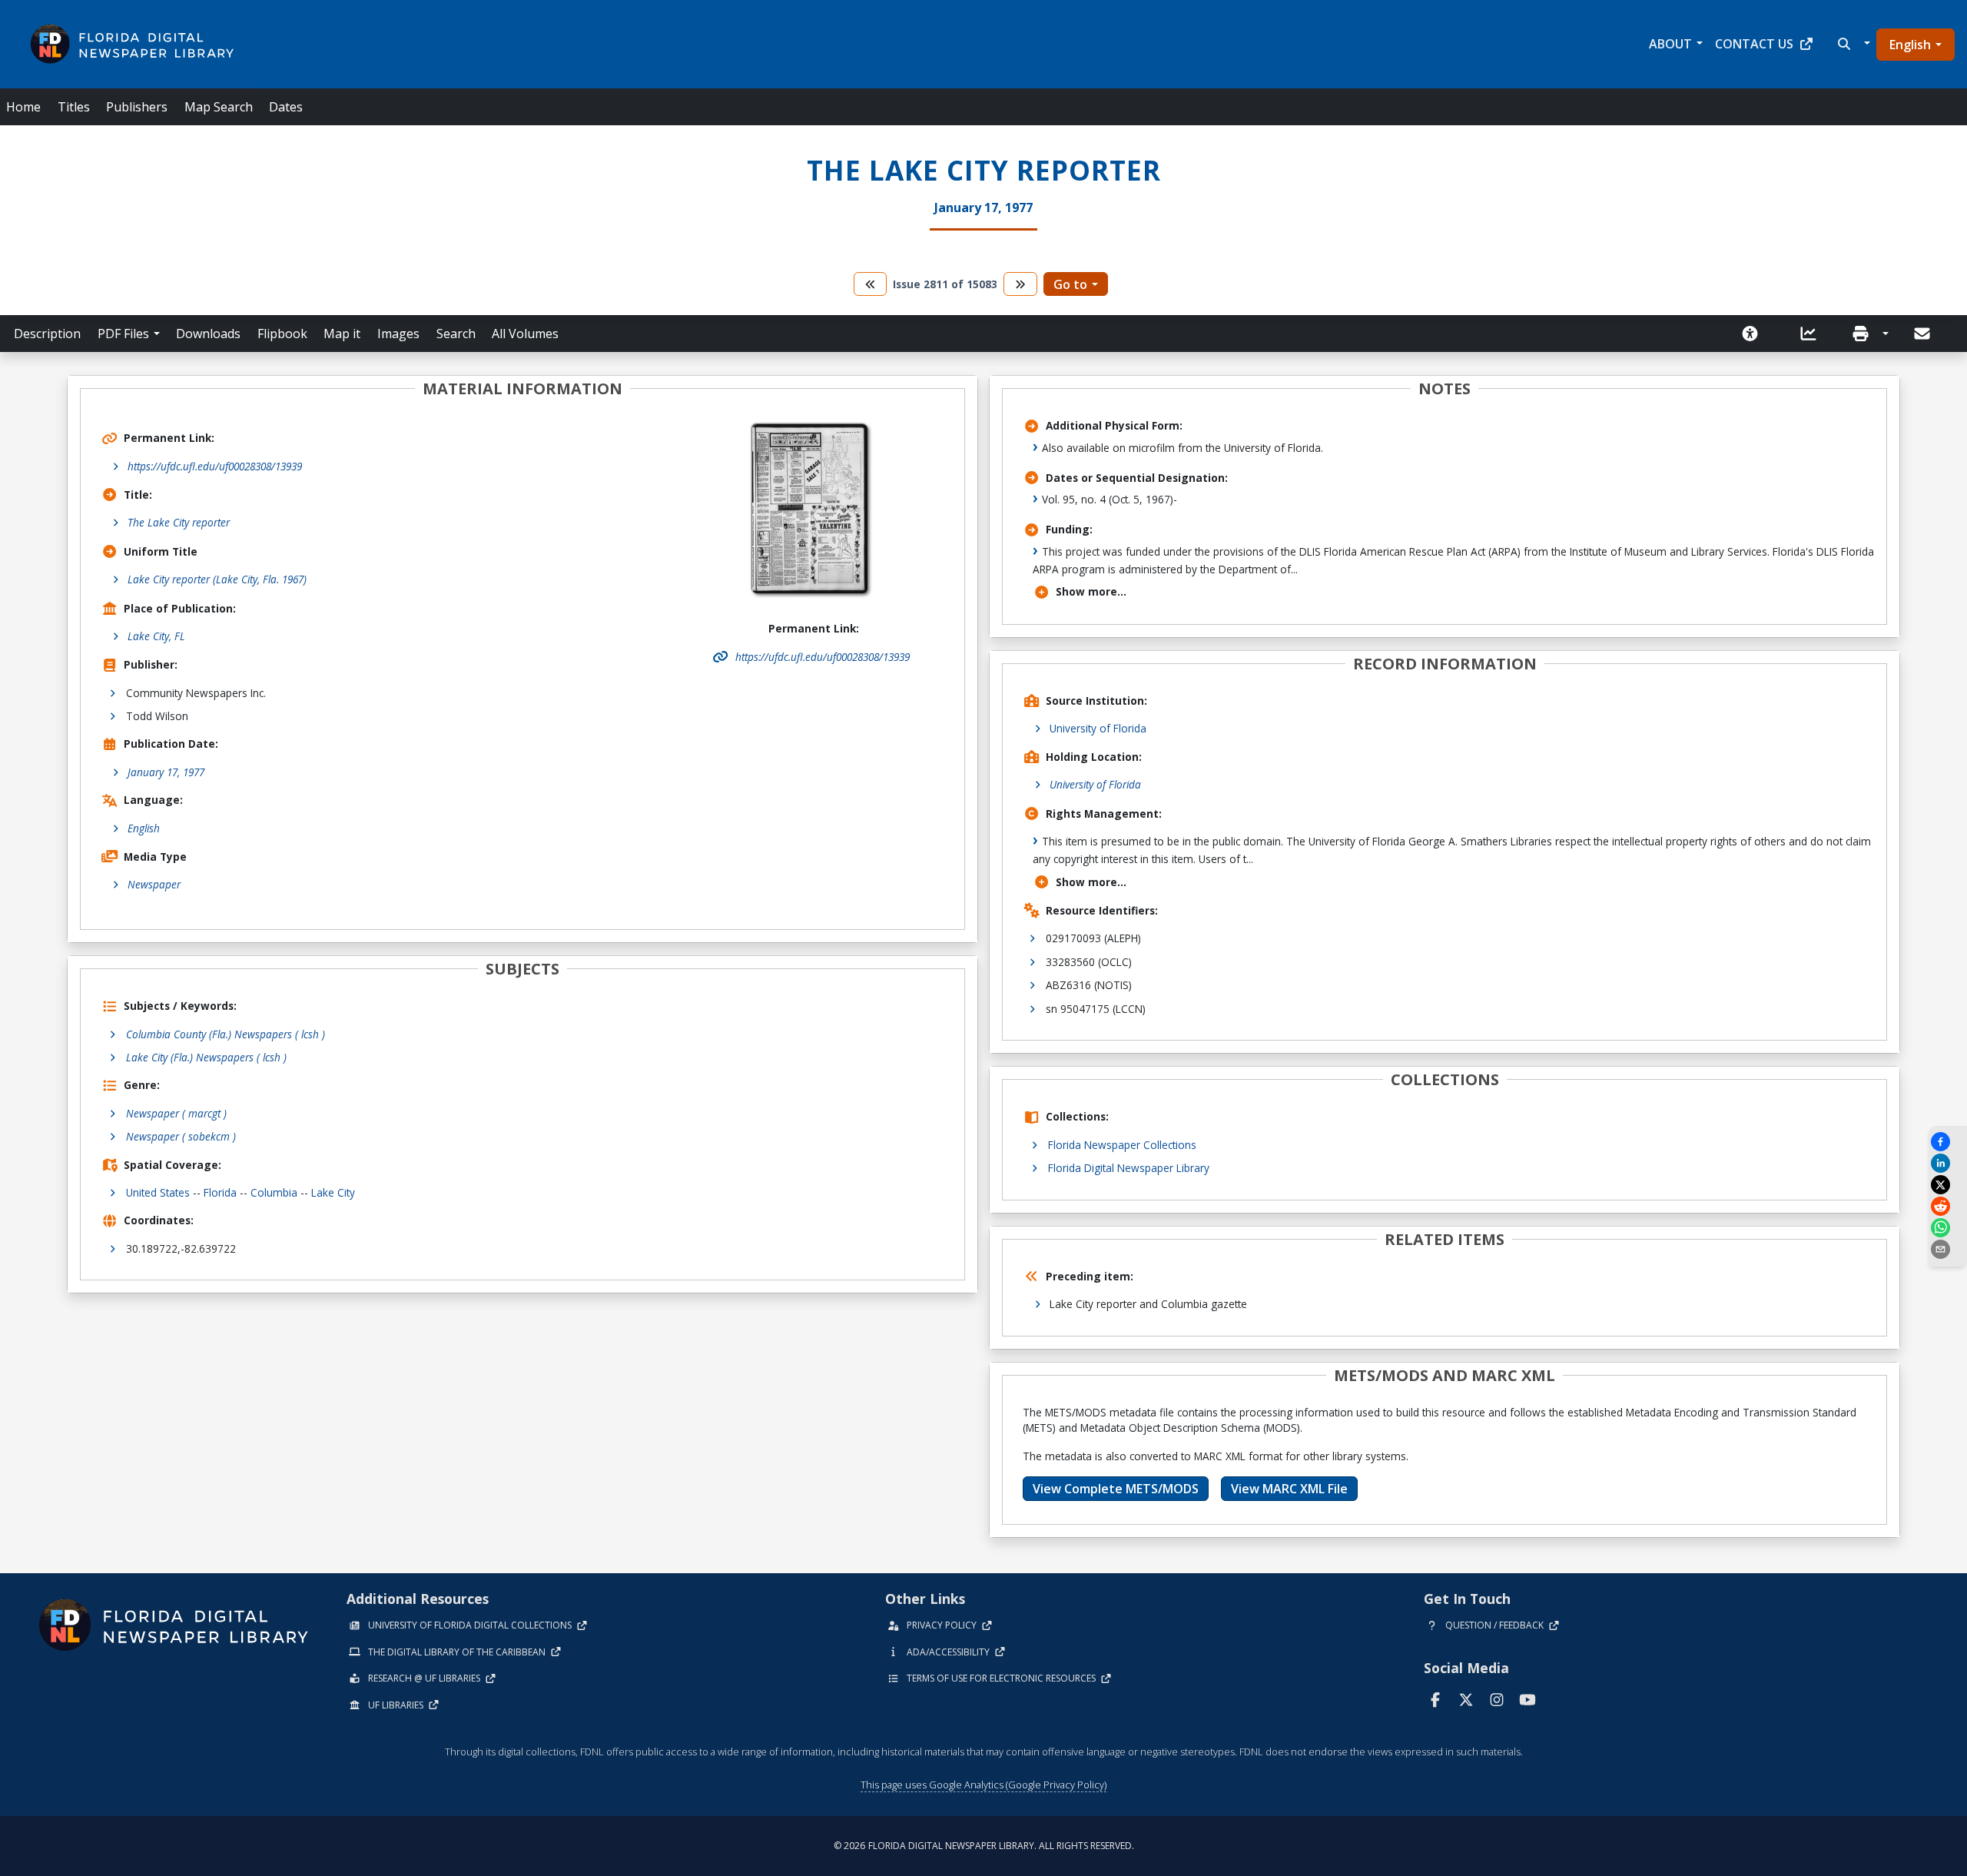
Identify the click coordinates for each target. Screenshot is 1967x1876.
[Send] (1923, 334)
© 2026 (984, 1846)
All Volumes (525, 334)
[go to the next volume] (1020, 284)
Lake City (333, 1192)
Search (456, 334)
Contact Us (1754, 44)
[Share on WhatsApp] (1948, 1228)
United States (158, 1192)
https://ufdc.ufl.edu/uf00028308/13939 (215, 466)
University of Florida (1098, 728)
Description (47, 334)
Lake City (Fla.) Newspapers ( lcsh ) (206, 1057)
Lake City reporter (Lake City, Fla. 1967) (217, 579)
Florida (220, 1192)
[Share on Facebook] (1948, 1142)
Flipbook (282, 334)
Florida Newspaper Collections (1122, 1145)
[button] (1852, 44)
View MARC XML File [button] (1289, 1489)
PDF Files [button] (123, 334)
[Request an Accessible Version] (1755, 334)
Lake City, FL (156, 636)
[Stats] (1813, 334)
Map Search (219, 107)
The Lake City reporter (179, 522)
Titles (74, 107)
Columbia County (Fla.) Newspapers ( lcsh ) (226, 1034)
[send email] (1948, 1249)
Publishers (137, 107)
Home (23, 107)
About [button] (1670, 44)
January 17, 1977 (166, 772)
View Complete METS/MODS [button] (1116, 1489)
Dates (286, 107)
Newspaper (154, 884)
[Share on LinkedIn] (1948, 1163)
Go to (1070, 284)
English (1910, 45)
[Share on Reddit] (1948, 1206)
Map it (342, 334)
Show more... (1091, 591)
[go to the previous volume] (871, 284)
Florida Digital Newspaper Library (1129, 1168)
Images (398, 334)
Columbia (274, 1192)
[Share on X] (1948, 1185)
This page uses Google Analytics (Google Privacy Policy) (983, 1785)
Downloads (208, 334)
